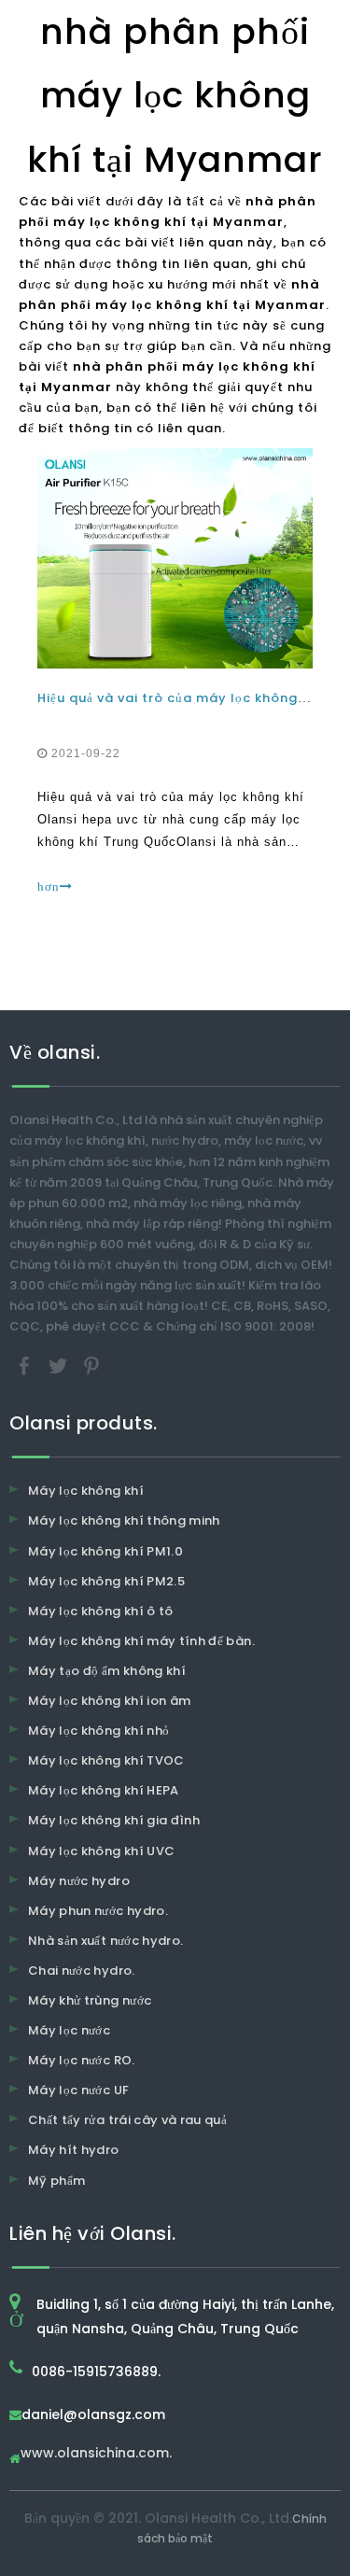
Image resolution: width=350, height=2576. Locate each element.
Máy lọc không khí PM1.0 (105, 1551)
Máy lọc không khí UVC (101, 1851)
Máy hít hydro (74, 2150)
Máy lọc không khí (86, 1491)
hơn (49, 887)
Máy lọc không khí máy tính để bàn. (141, 1641)
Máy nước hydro (79, 1881)
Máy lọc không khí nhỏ (98, 1731)
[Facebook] (26, 1365)
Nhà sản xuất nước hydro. (105, 1941)
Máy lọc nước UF (78, 2090)
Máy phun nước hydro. (98, 1911)
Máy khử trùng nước (90, 2000)
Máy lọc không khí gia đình (114, 1820)
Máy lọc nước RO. (82, 2060)
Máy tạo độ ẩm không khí (107, 1671)
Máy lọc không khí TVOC (106, 1760)
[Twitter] (60, 1365)
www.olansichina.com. (96, 2454)
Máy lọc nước (69, 2030)
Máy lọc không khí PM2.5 (106, 1581)
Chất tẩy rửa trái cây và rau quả (127, 2120)
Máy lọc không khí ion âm (109, 1701)
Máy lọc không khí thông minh (124, 1520)
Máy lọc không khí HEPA (104, 1790)
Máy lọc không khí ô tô (101, 1611)
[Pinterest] (91, 1365)
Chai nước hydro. (82, 1971)
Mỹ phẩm (56, 2181)
